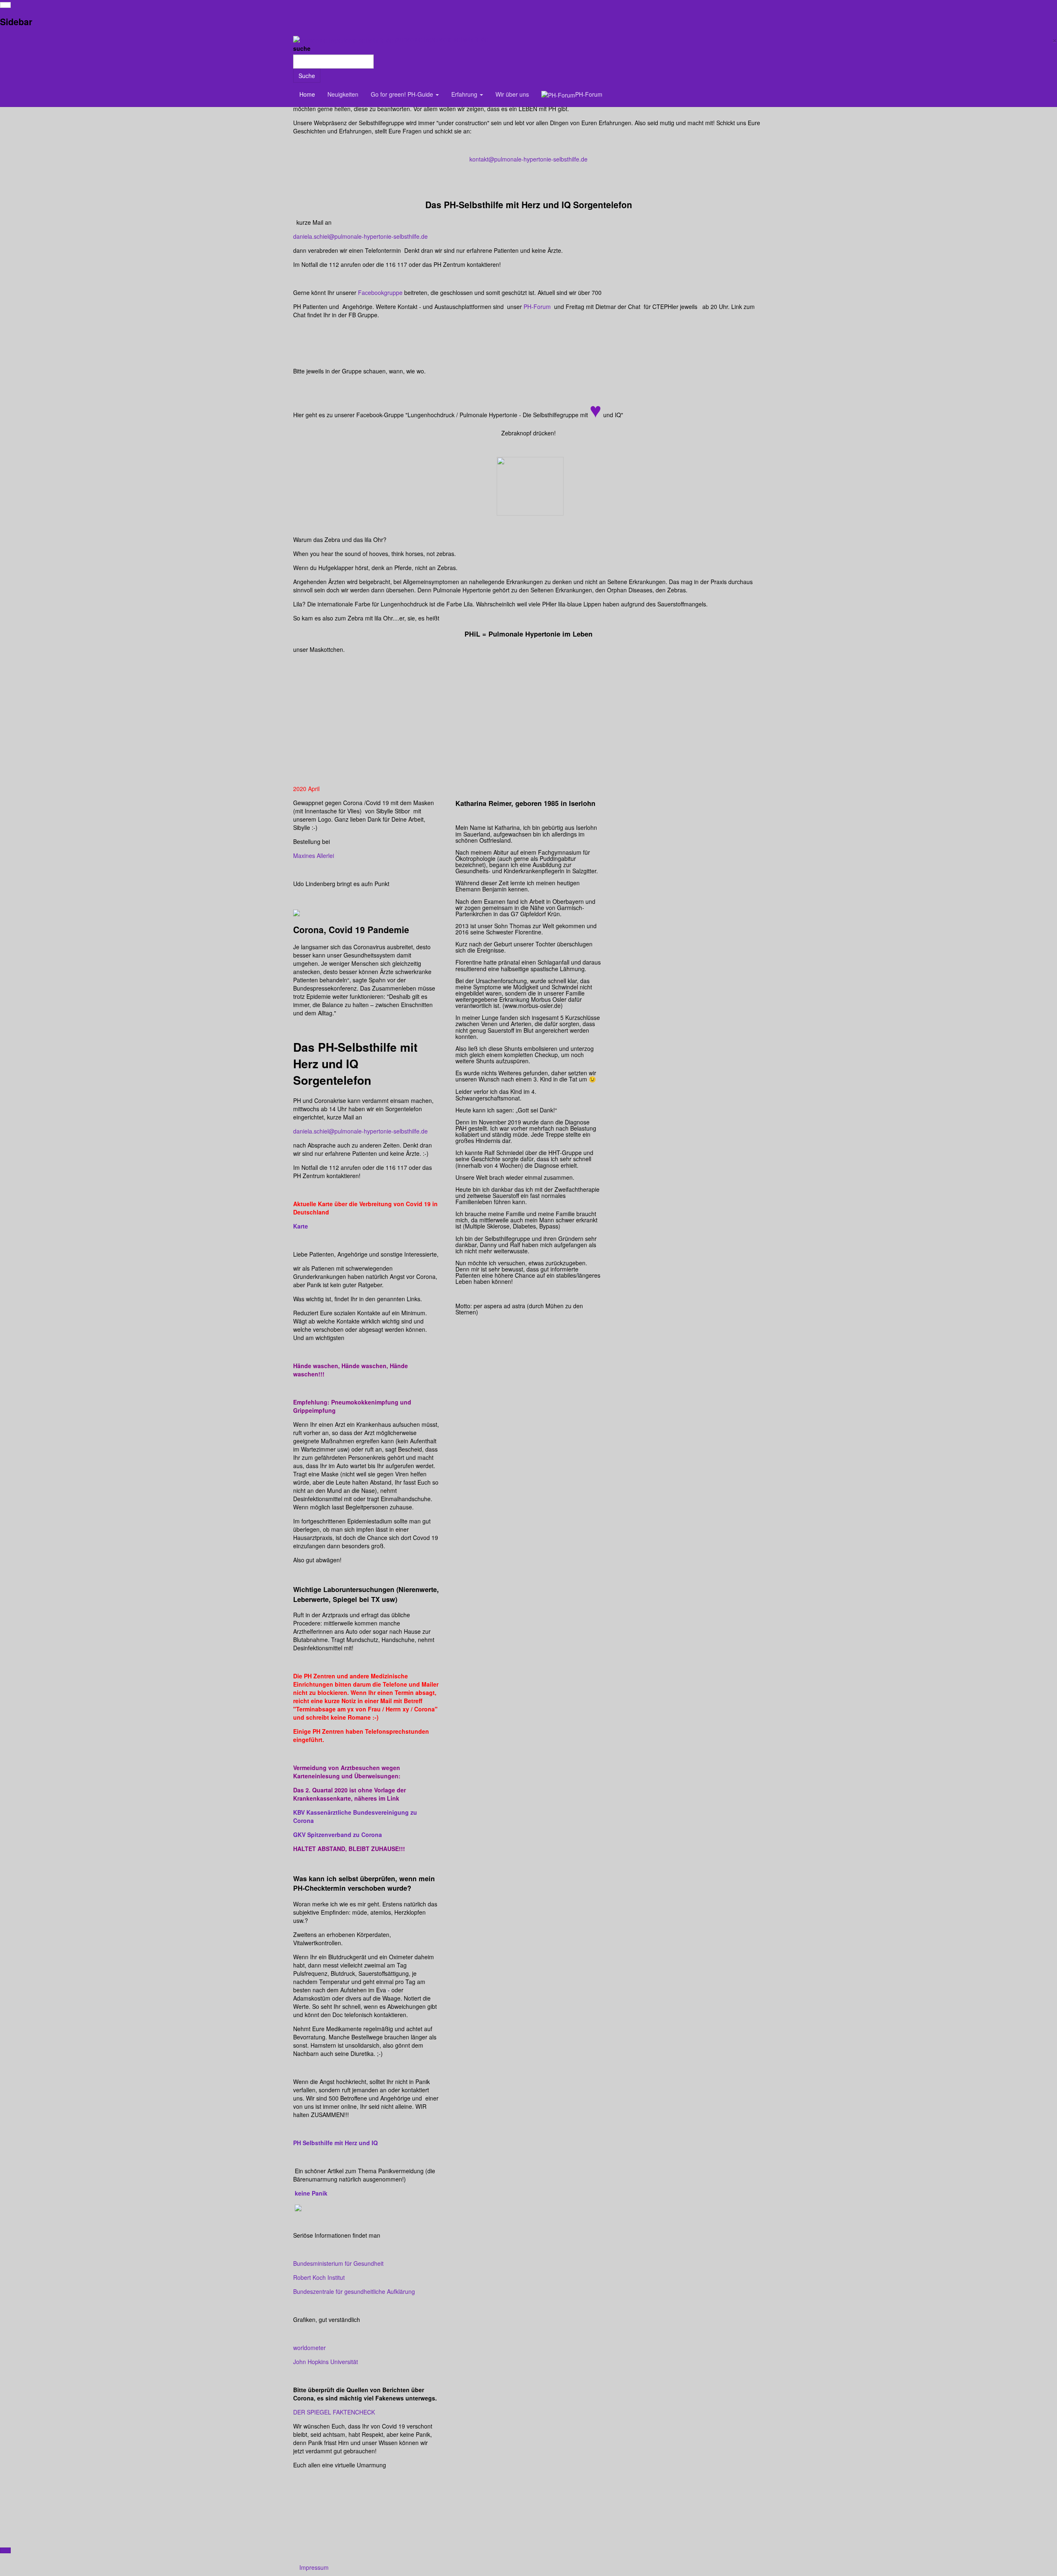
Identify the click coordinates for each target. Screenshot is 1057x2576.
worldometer (309, 2348)
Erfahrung (465, 94)
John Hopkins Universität (326, 2362)
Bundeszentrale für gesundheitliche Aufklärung (354, 2291)
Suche (307, 76)
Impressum (314, 2567)
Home (307, 94)
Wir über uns (512, 94)
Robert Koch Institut (319, 2277)
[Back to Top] (5, 2550)
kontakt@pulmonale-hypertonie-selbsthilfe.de (528, 159)
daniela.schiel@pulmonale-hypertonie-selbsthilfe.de (360, 236)
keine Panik (311, 2193)
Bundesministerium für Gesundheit (338, 2263)
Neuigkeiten (343, 94)
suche (302, 48)
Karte (301, 1226)
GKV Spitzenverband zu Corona (338, 1835)
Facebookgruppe (380, 292)
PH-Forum (537, 307)
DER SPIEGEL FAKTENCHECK (334, 2412)
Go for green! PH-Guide (403, 94)
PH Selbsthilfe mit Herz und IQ (335, 2143)
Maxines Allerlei (314, 855)
